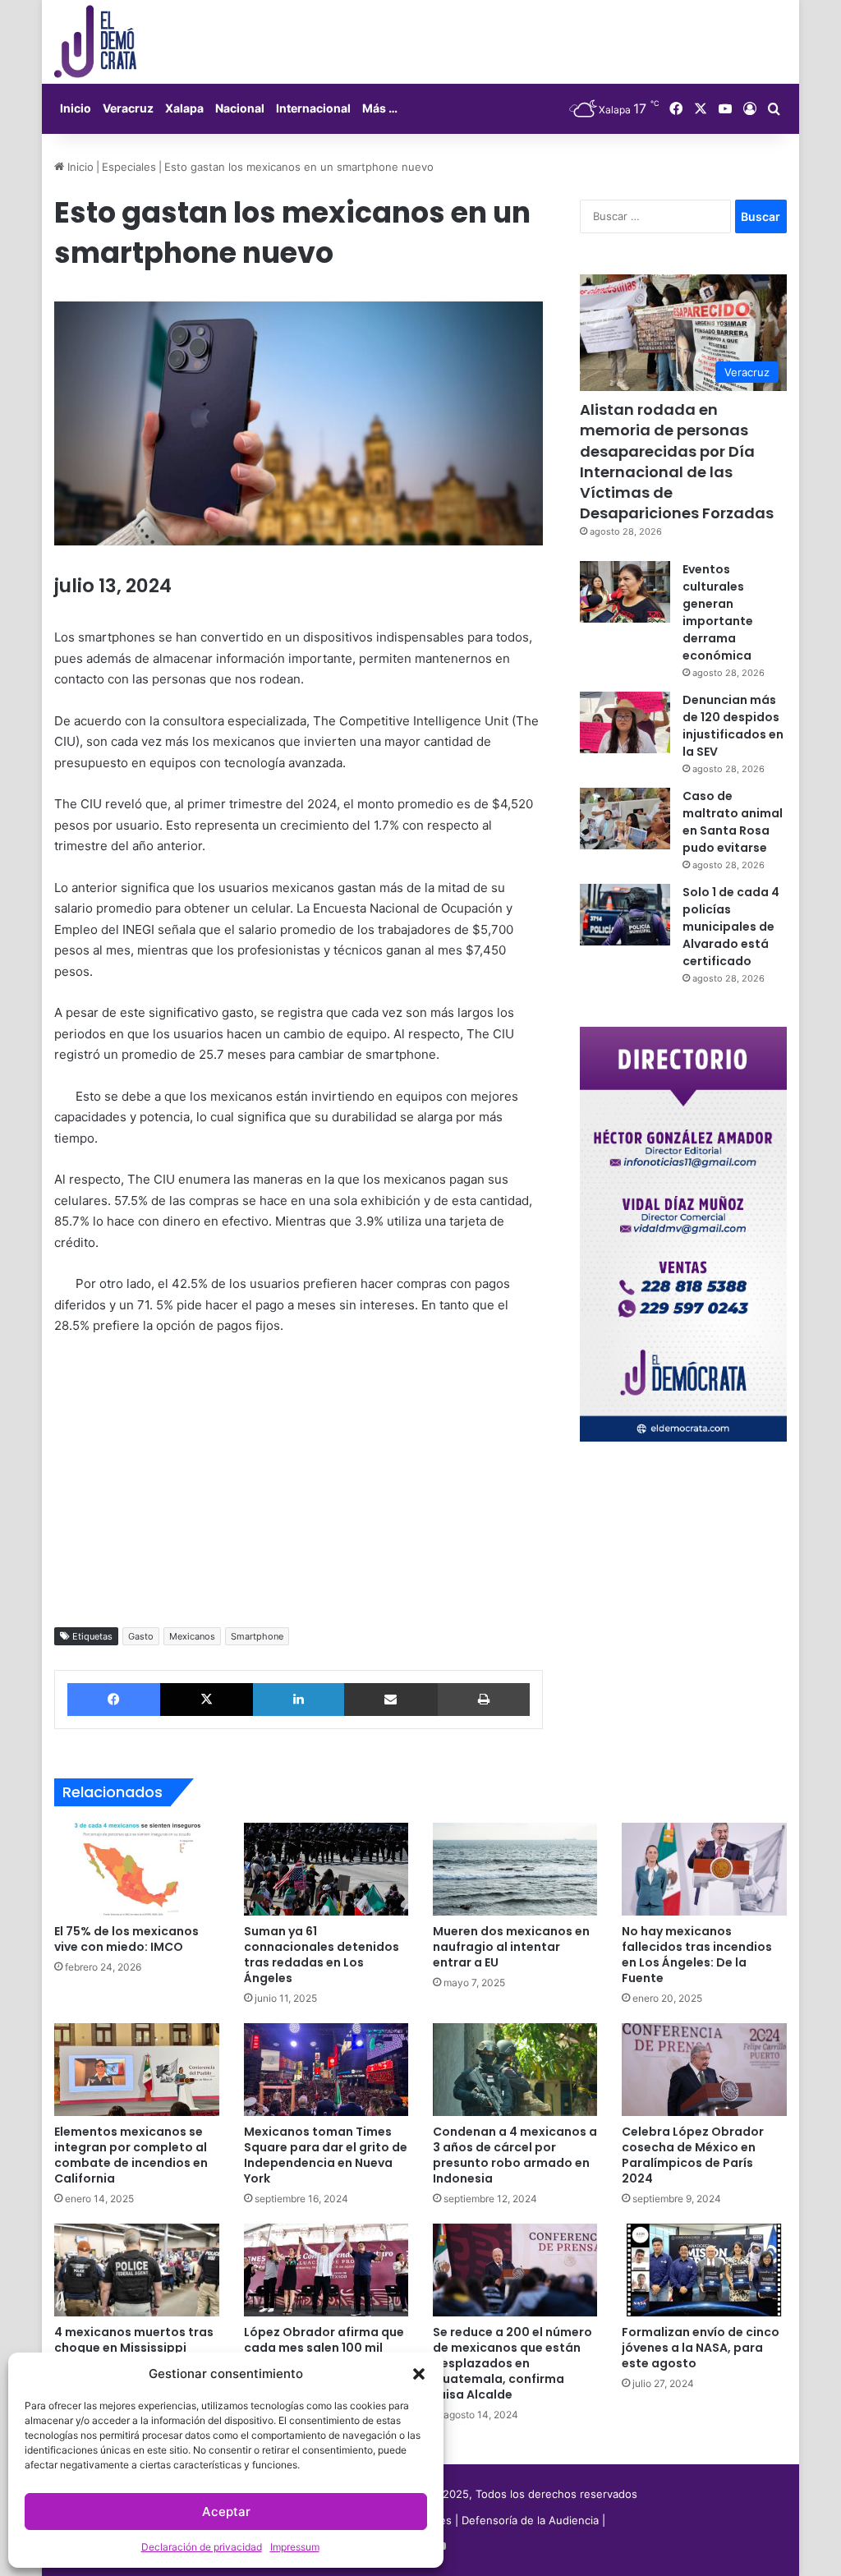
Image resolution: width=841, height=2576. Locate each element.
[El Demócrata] (95, 42)
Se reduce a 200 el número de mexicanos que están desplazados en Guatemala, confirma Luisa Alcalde (512, 2363)
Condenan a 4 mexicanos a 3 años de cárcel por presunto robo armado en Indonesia (515, 2155)
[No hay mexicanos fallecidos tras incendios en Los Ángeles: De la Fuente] (704, 1869)
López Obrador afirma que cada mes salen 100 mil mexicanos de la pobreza (324, 2348)
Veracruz (128, 108)
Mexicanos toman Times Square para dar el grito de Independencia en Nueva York (326, 2155)
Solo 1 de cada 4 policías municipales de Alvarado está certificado (731, 927)
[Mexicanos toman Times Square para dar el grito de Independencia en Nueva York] (326, 2070)
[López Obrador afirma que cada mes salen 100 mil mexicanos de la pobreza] (326, 2270)
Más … (380, 108)
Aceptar (226, 2512)
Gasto (141, 1636)
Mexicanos (192, 1636)
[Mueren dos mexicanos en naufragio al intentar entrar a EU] (515, 1869)
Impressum (295, 2547)
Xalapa (184, 108)
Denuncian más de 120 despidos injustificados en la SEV (733, 726)
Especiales (129, 167)
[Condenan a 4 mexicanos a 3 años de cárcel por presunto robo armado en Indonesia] (515, 2070)
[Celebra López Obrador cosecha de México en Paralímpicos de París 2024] (704, 2070)
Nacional (240, 108)
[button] (419, 2374)
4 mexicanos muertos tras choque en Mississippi (134, 2340)
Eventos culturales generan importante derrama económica (718, 612)
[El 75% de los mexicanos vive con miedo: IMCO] (136, 1869)
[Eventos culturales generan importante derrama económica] (625, 592)
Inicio (76, 108)
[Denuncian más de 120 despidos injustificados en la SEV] (625, 722)
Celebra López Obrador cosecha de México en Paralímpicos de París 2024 (693, 2155)
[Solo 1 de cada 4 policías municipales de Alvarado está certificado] (625, 915)
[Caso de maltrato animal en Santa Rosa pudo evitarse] (625, 819)
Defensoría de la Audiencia (530, 2520)
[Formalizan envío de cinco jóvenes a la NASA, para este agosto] (704, 2270)
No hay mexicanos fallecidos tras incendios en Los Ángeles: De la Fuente (697, 1955)
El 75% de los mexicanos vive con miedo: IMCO (126, 1939)
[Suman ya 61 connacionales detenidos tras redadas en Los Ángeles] (326, 1869)
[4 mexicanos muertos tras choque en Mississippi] (136, 2270)
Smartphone (257, 1636)
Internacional (313, 108)
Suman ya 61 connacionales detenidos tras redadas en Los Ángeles (322, 1955)
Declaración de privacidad (202, 2547)
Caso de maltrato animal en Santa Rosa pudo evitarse (733, 822)
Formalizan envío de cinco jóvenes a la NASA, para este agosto (701, 2348)
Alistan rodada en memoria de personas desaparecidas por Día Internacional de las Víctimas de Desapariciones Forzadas (677, 461)
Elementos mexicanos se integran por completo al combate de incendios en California (131, 2155)
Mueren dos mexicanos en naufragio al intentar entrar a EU (511, 1947)
